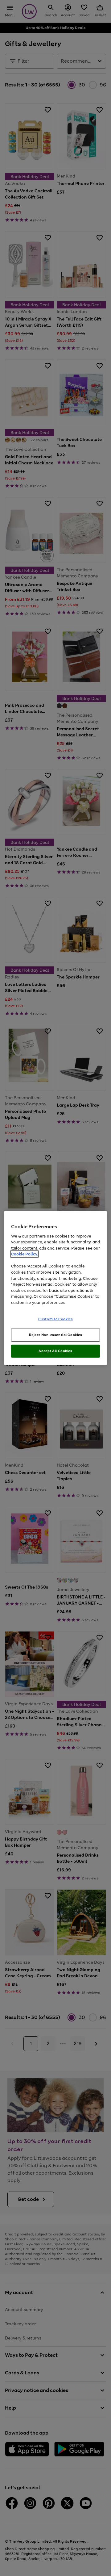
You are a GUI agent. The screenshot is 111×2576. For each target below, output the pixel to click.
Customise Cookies (56, 1319)
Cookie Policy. (25, 1254)
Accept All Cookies (55, 1351)
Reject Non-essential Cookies (56, 1335)
